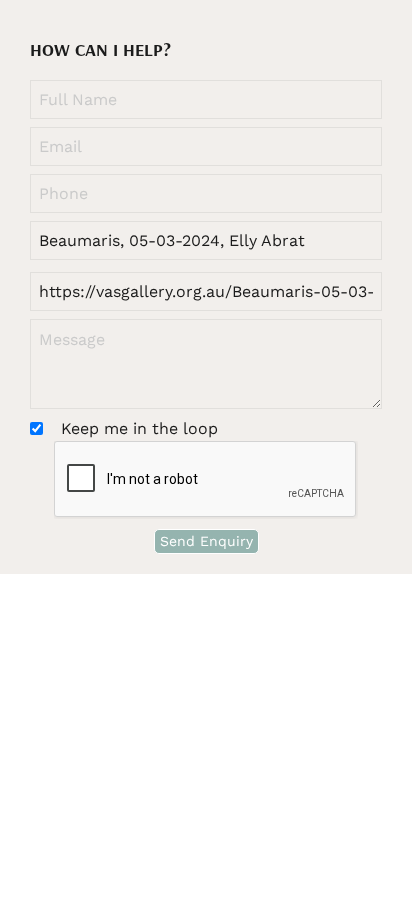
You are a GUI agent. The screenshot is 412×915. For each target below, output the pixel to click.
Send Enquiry (206, 541)
